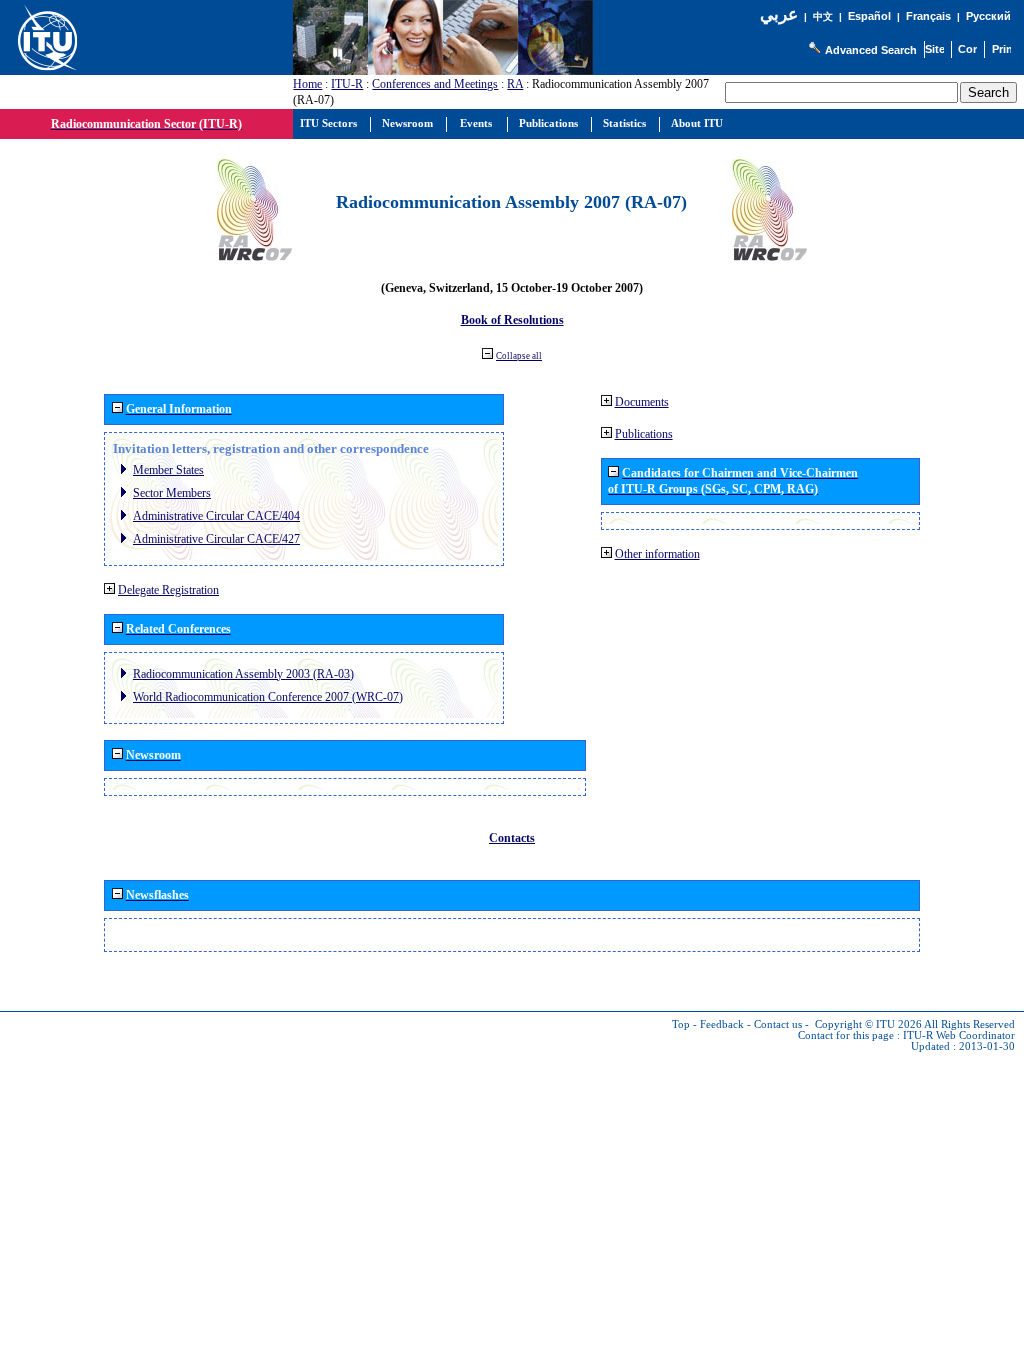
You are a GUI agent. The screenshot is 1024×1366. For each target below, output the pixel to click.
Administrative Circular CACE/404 (216, 516)
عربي (779, 14)
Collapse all (519, 356)
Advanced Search (871, 50)
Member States (168, 470)
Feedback (722, 1024)
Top (681, 1024)
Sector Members (172, 493)
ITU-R (347, 84)
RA (515, 84)
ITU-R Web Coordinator (959, 1035)
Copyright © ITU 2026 (868, 1024)
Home (307, 84)
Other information (657, 554)
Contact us (778, 1024)
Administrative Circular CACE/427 (216, 539)
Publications (644, 434)
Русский (988, 16)
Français (928, 16)
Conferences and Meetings (435, 84)
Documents (642, 402)
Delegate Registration (168, 590)
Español (869, 16)
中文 (823, 16)
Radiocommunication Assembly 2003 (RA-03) (243, 674)
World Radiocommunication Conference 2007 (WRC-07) (268, 697)
